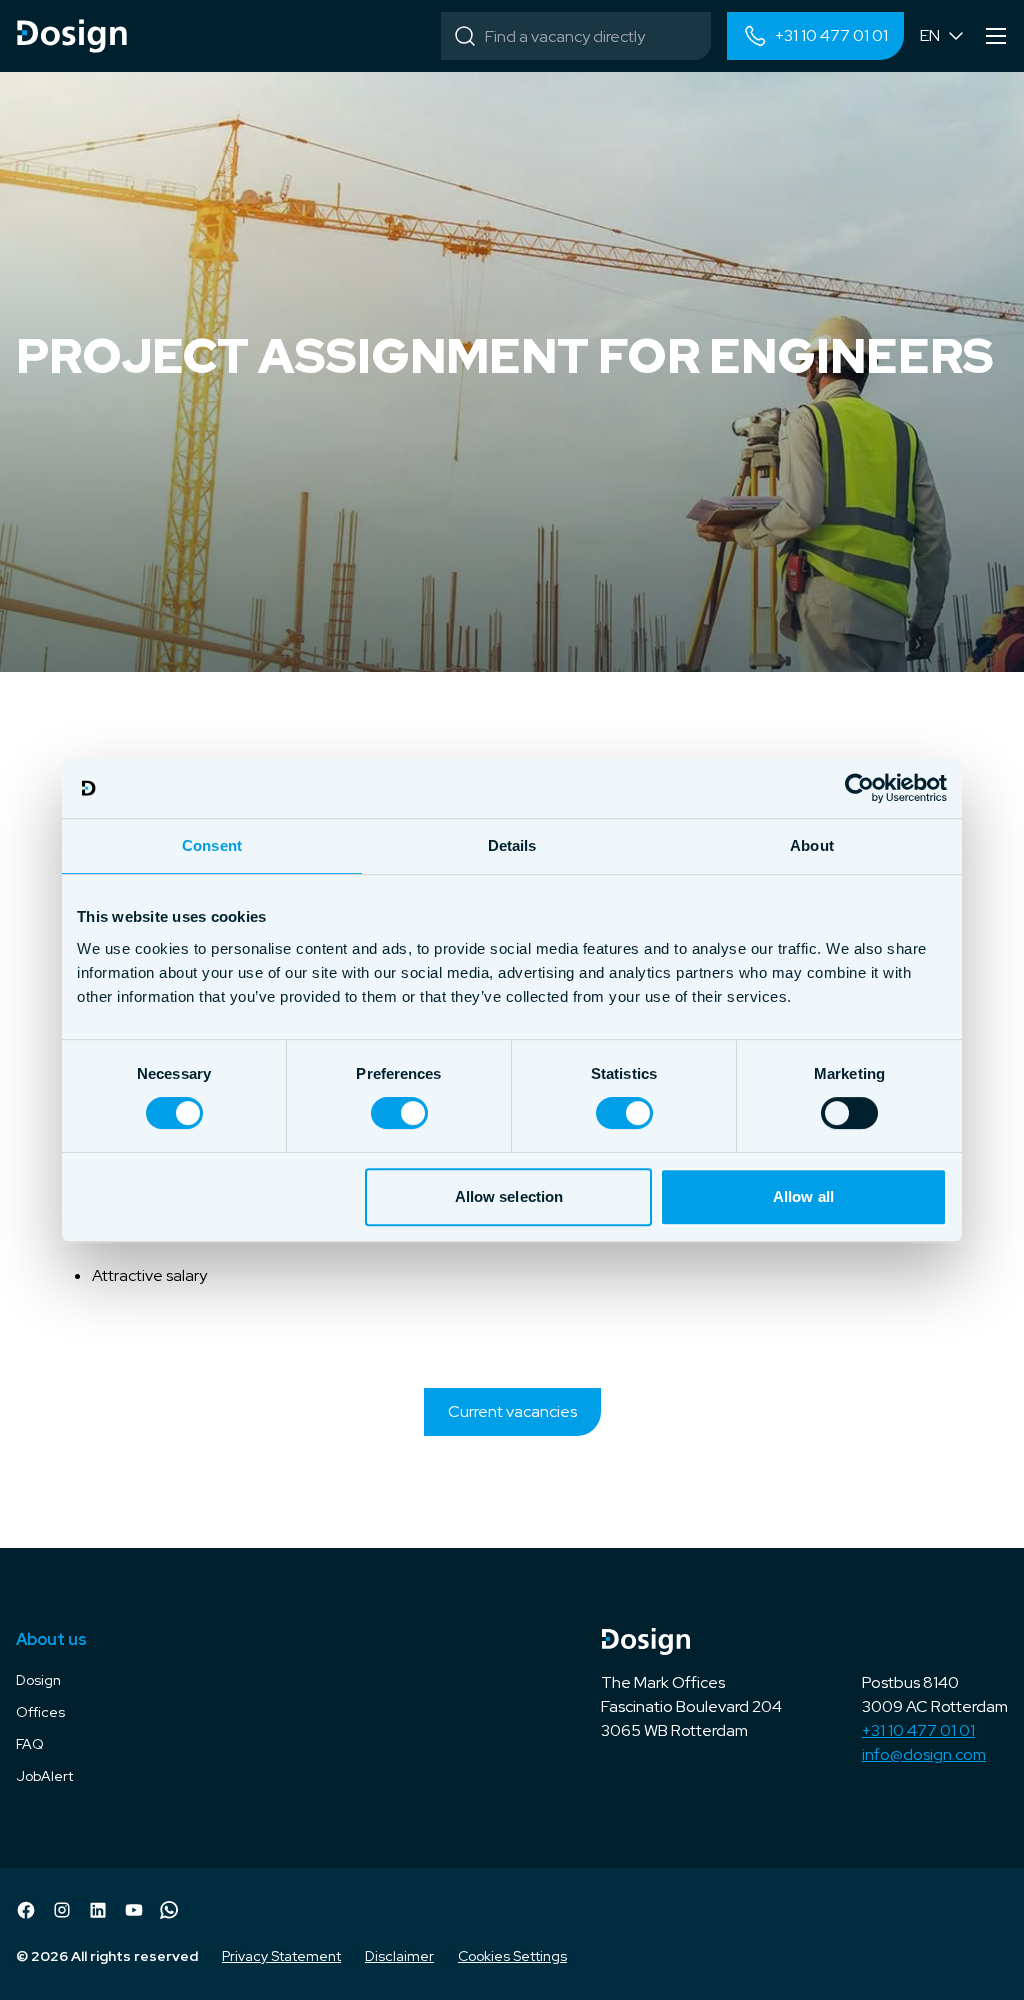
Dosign (38, 1680)
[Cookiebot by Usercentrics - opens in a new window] (859, 788)
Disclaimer (399, 1956)
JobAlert (44, 1776)
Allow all (803, 1196)
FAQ (30, 1744)
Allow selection (509, 1196)
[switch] (399, 1113)
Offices (40, 1712)
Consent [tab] (212, 845)
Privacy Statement (281, 1956)
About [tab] (812, 845)
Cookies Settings (512, 1956)
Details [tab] (512, 845)
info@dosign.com (924, 1754)
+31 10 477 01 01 (918, 1730)
